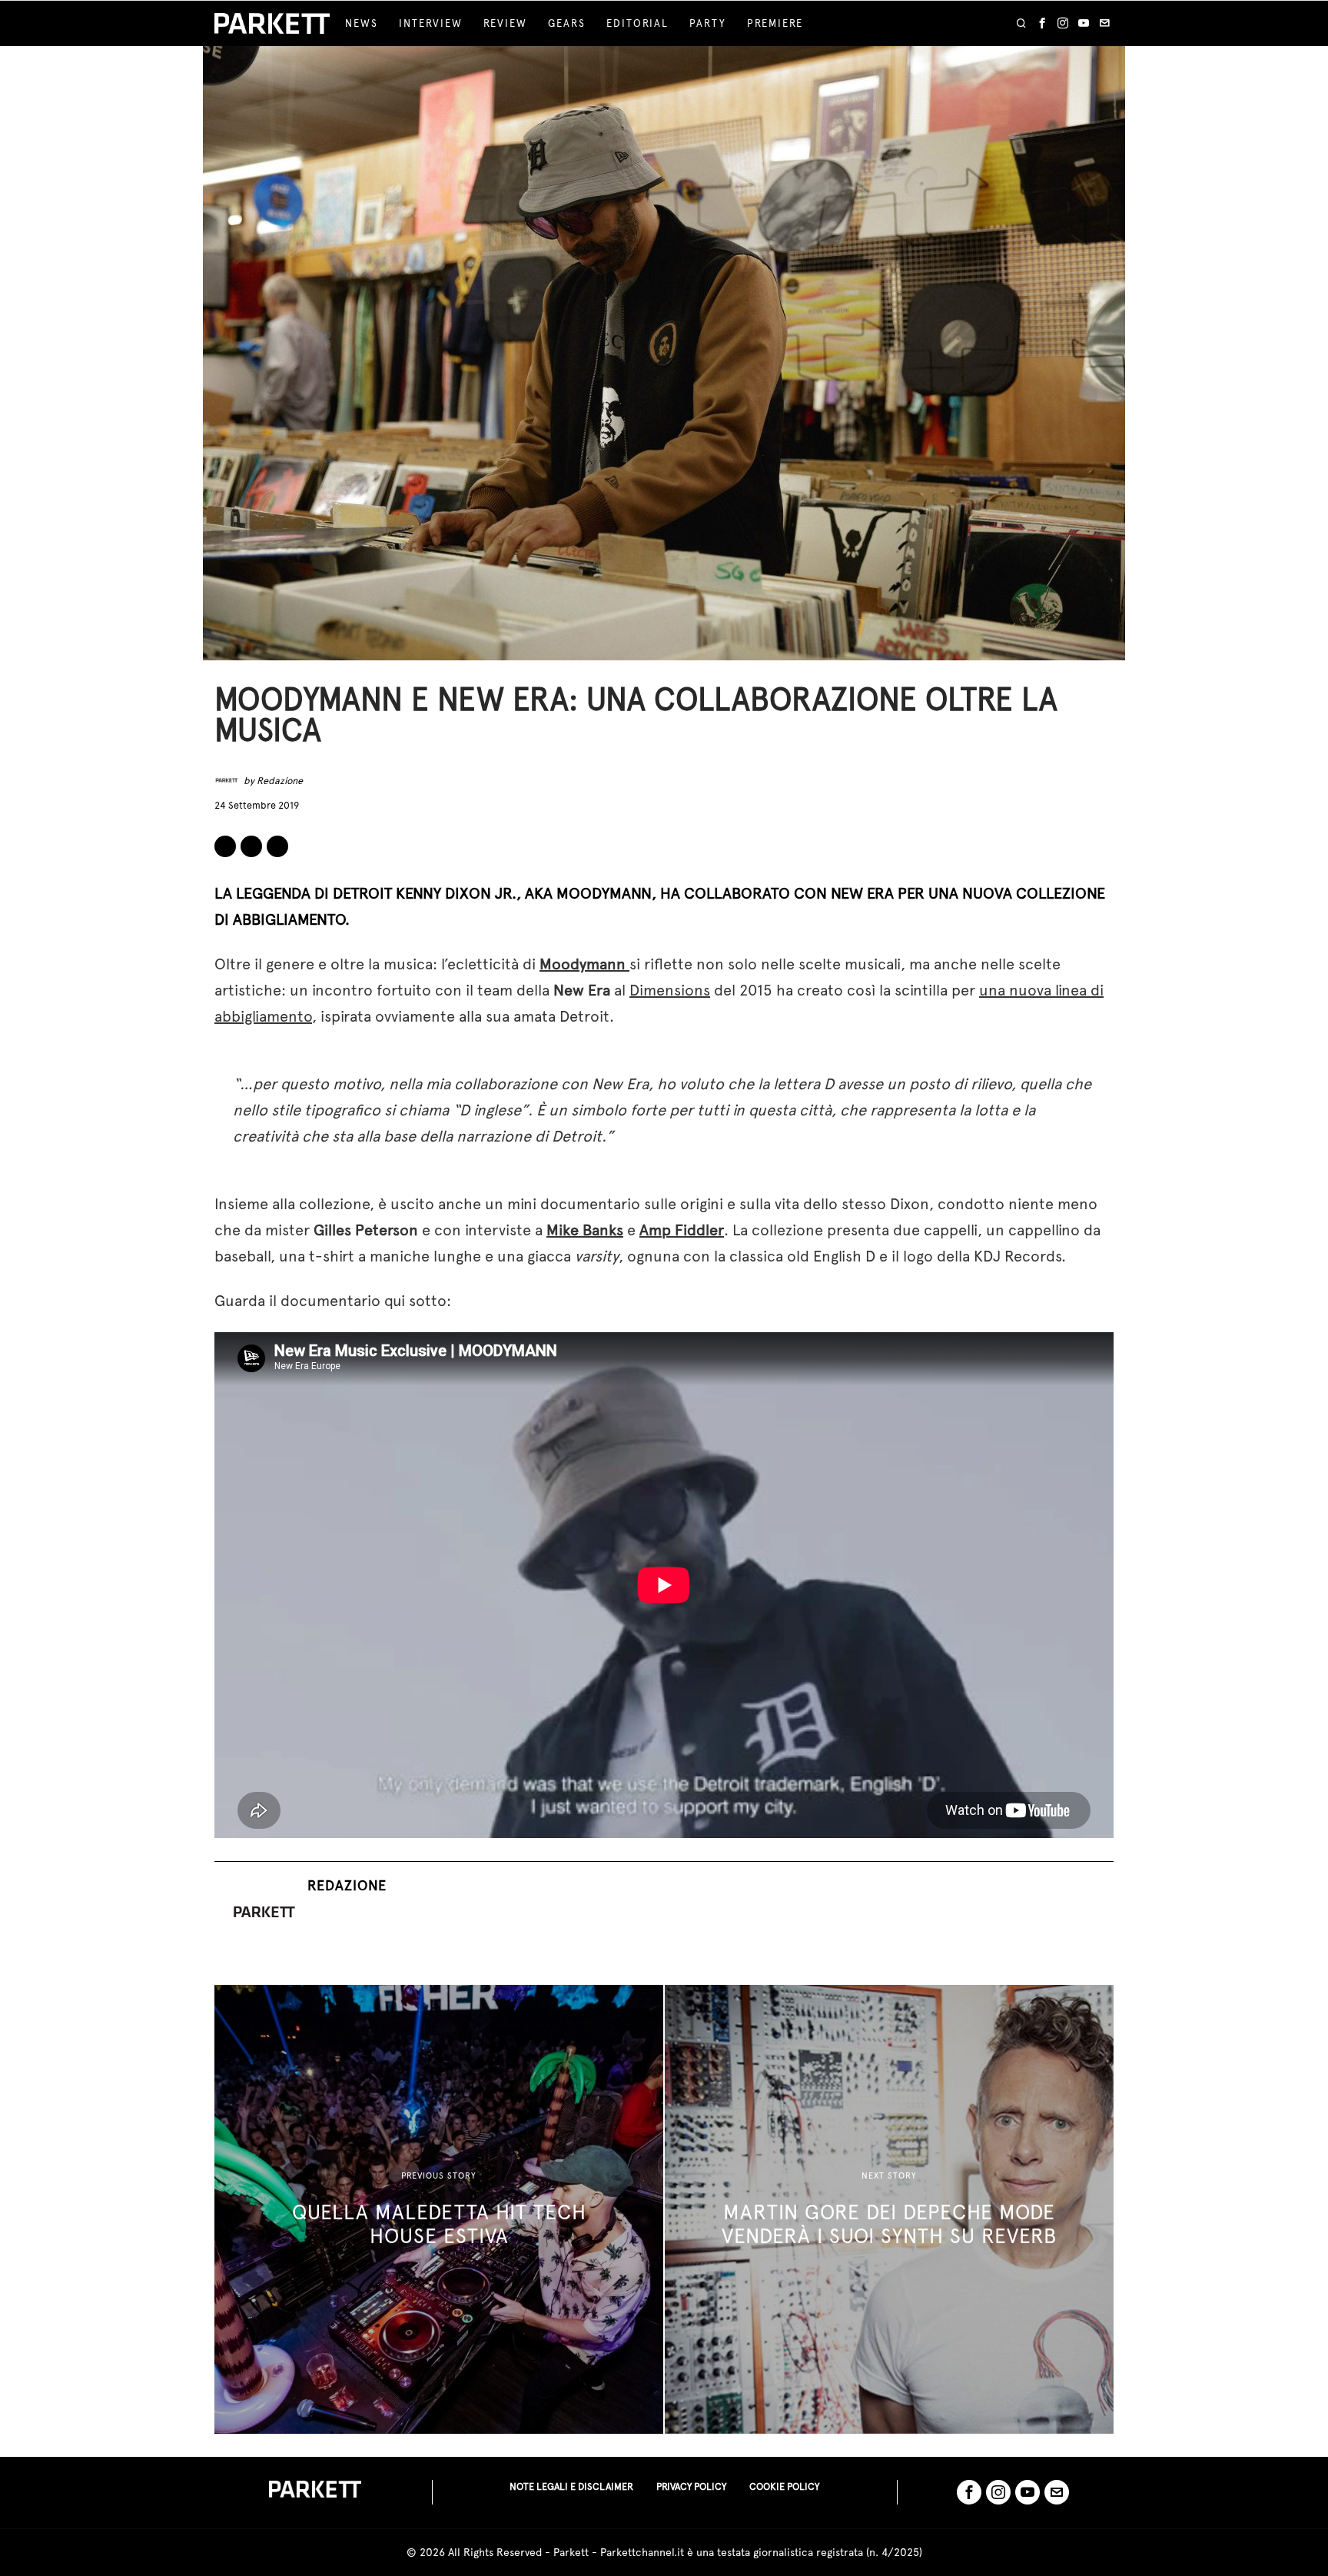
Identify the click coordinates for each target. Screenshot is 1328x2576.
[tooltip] (1042, 24)
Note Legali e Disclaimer (571, 2486)
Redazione (280, 781)
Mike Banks (585, 1230)
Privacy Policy (691, 2486)
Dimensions (670, 990)
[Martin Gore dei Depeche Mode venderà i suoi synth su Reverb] (889, 2209)
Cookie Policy (784, 2486)
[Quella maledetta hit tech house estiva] (439, 2209)
